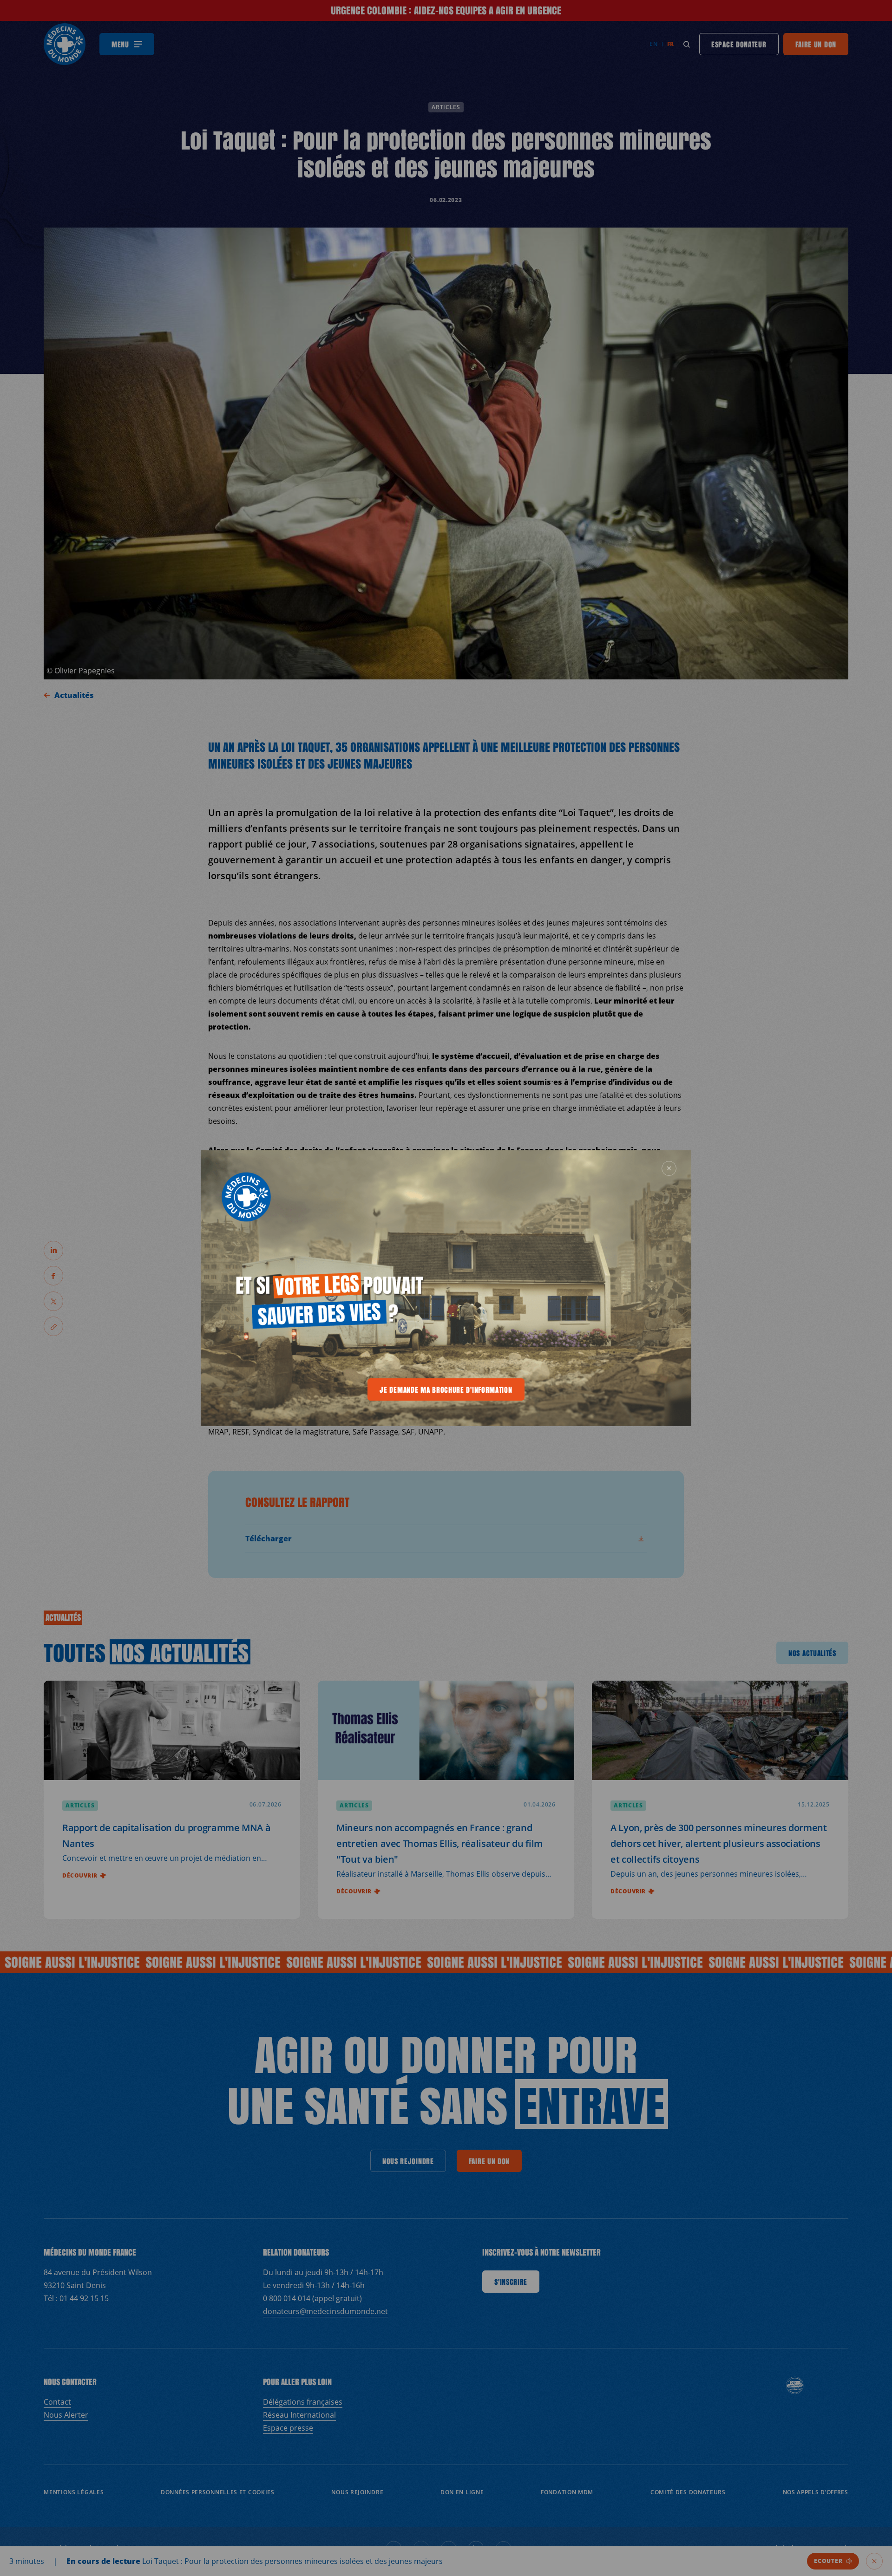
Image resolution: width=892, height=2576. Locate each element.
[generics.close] (669, 1168)
